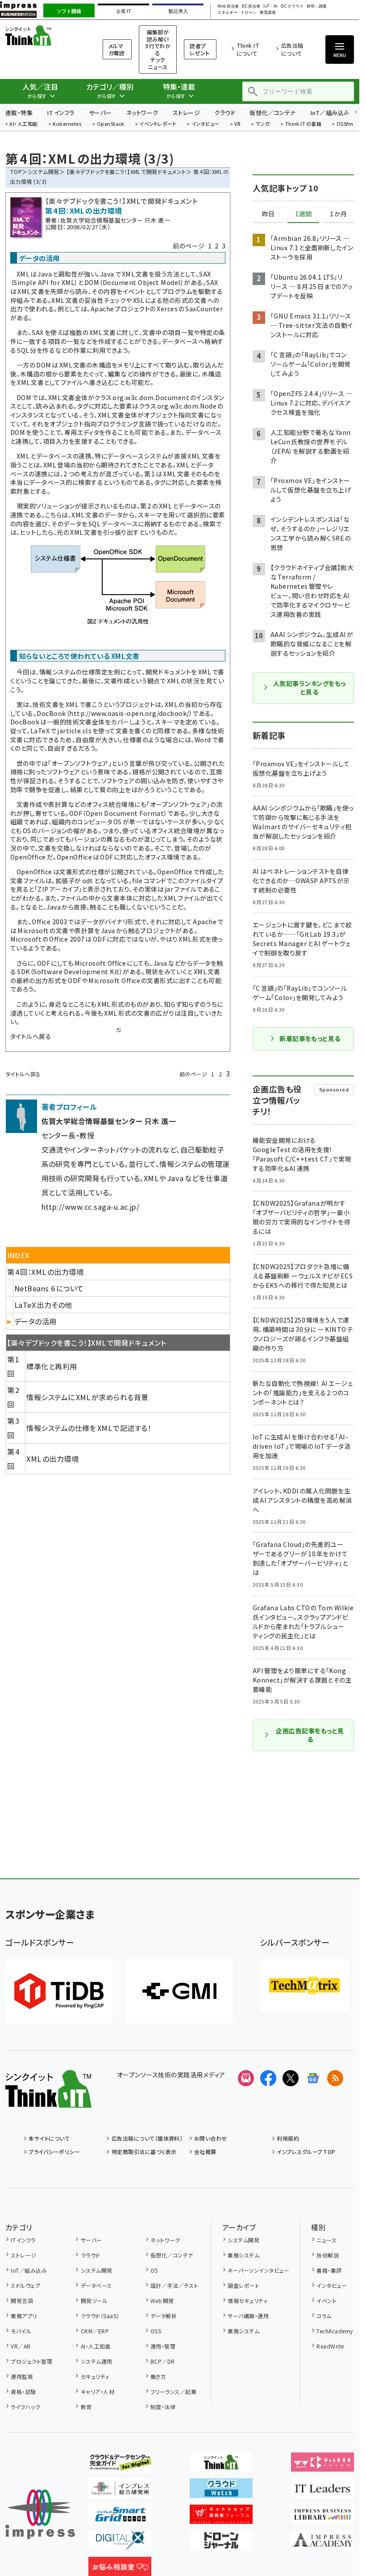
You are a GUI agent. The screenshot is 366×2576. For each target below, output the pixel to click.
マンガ (263, 124)
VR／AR (21, 2346)
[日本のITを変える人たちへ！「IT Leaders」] (322, 2491)
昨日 (268, 214)
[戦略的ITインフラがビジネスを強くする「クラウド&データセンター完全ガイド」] (120, 2464)
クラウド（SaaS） (100, 2316)
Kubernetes (67, 124)
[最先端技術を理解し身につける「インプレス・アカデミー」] (322, 2543)
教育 (86, 2407)
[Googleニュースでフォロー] (313, 2078)
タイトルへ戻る (31, 1036)
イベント (326, 2301)
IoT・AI (270, 6)
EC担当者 (251, 6)
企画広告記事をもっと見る (310, 1735)
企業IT (123, 11)
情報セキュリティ (247, 2301)
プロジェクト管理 (31, 2361)
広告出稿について (292, 49)
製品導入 (178, 11)
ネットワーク (142, 113)
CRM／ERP (95, 2331)
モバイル (21, 2331)
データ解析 (164, 2316)
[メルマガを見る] (246, 2078)
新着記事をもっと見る (310, 1038)
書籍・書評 (329, 2270)
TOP (16, 172)
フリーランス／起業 (173, 2392)
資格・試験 (23, 2392)
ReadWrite (330, 2346)
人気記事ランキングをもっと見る (310, 688)
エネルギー (227, 13)
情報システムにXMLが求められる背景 (87, 1397)
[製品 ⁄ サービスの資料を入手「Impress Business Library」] (322, 2517)
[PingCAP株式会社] (59, 1991)
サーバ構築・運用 (248, 2316)
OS (154, 2270)
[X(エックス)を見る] (291, 2078)
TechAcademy (335, 2331)
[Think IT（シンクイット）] (48, 2100)
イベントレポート (158, 124)
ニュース (326, 2240)
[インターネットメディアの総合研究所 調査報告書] (120, 2491)
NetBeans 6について (49, 1288)
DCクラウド (292, 6)
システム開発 (44, 172)
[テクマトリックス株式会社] (304, 1985)
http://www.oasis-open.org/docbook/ (129, 713)
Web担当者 (228, 6)
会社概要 (205, 2152)
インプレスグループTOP (306, 2152)
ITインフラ (61, 113)
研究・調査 (317, 6)
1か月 (338, 214)
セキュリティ (95, 2376)
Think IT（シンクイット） (43, 35)
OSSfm (345, 124)
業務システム (243, 2255)
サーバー (100, 113)
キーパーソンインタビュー (258, 2270)
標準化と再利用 (52, 1366)
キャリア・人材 (98, 2392)
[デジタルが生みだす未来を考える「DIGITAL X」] (120, 2543)
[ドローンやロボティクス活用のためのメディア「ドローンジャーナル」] (221, 2543)
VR (237, 124)
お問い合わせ (211, 2138)
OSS (156, 2331)
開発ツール (94, 2301)
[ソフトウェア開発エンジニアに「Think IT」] (221, 2464)
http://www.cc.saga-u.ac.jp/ (91, 1207)
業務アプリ (24, 2316)
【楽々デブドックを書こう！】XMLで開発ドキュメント (126, 172)
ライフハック (25, 2407)
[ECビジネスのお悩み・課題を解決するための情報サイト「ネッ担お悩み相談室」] (120, 2569)
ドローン (249, 13)
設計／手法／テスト (174, 2285)
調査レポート (243, 2285)
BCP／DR (163, 2361)
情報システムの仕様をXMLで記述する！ (89, 1428)
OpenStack (111, 124)
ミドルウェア (25, 2285)
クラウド (225, 113)
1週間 (304, 214)
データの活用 (35, 1321)
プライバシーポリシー (54, 2152)
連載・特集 (19, 113)
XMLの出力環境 (52, 1459)
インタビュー (206, 124)
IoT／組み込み (330, 113)
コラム (324, 2316)
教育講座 (268, 13)
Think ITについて (248, 49)
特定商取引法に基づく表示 (144, 2152)
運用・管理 (163, 2346)
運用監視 (22, 2376)
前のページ (189, 246)
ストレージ (186, 113)
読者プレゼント (200, 49)
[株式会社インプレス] (40, 2514)
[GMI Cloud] (179, 1991)
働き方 (158, 2376)
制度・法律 (163, 2407)
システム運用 (96, 2361)
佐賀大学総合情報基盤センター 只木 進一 (115, 220)
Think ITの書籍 (304, 124)
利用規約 (288, 2138)
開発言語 (22, 2301)
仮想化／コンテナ (273, 113)
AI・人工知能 (23, 124)
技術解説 (328, 2255)
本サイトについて (49, 2138)
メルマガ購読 (116, 49)
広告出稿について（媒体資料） (147, 2138)
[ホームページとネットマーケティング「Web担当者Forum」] (322, 2464)
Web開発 (162, 2301)
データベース (96, 2285)
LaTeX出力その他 (43, 1305)
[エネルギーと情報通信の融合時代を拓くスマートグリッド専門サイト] (120, 2517)
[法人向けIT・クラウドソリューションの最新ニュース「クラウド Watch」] (221, 2491)
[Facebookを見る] (268, 2078)
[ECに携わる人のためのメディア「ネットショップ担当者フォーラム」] (221, 2517)
